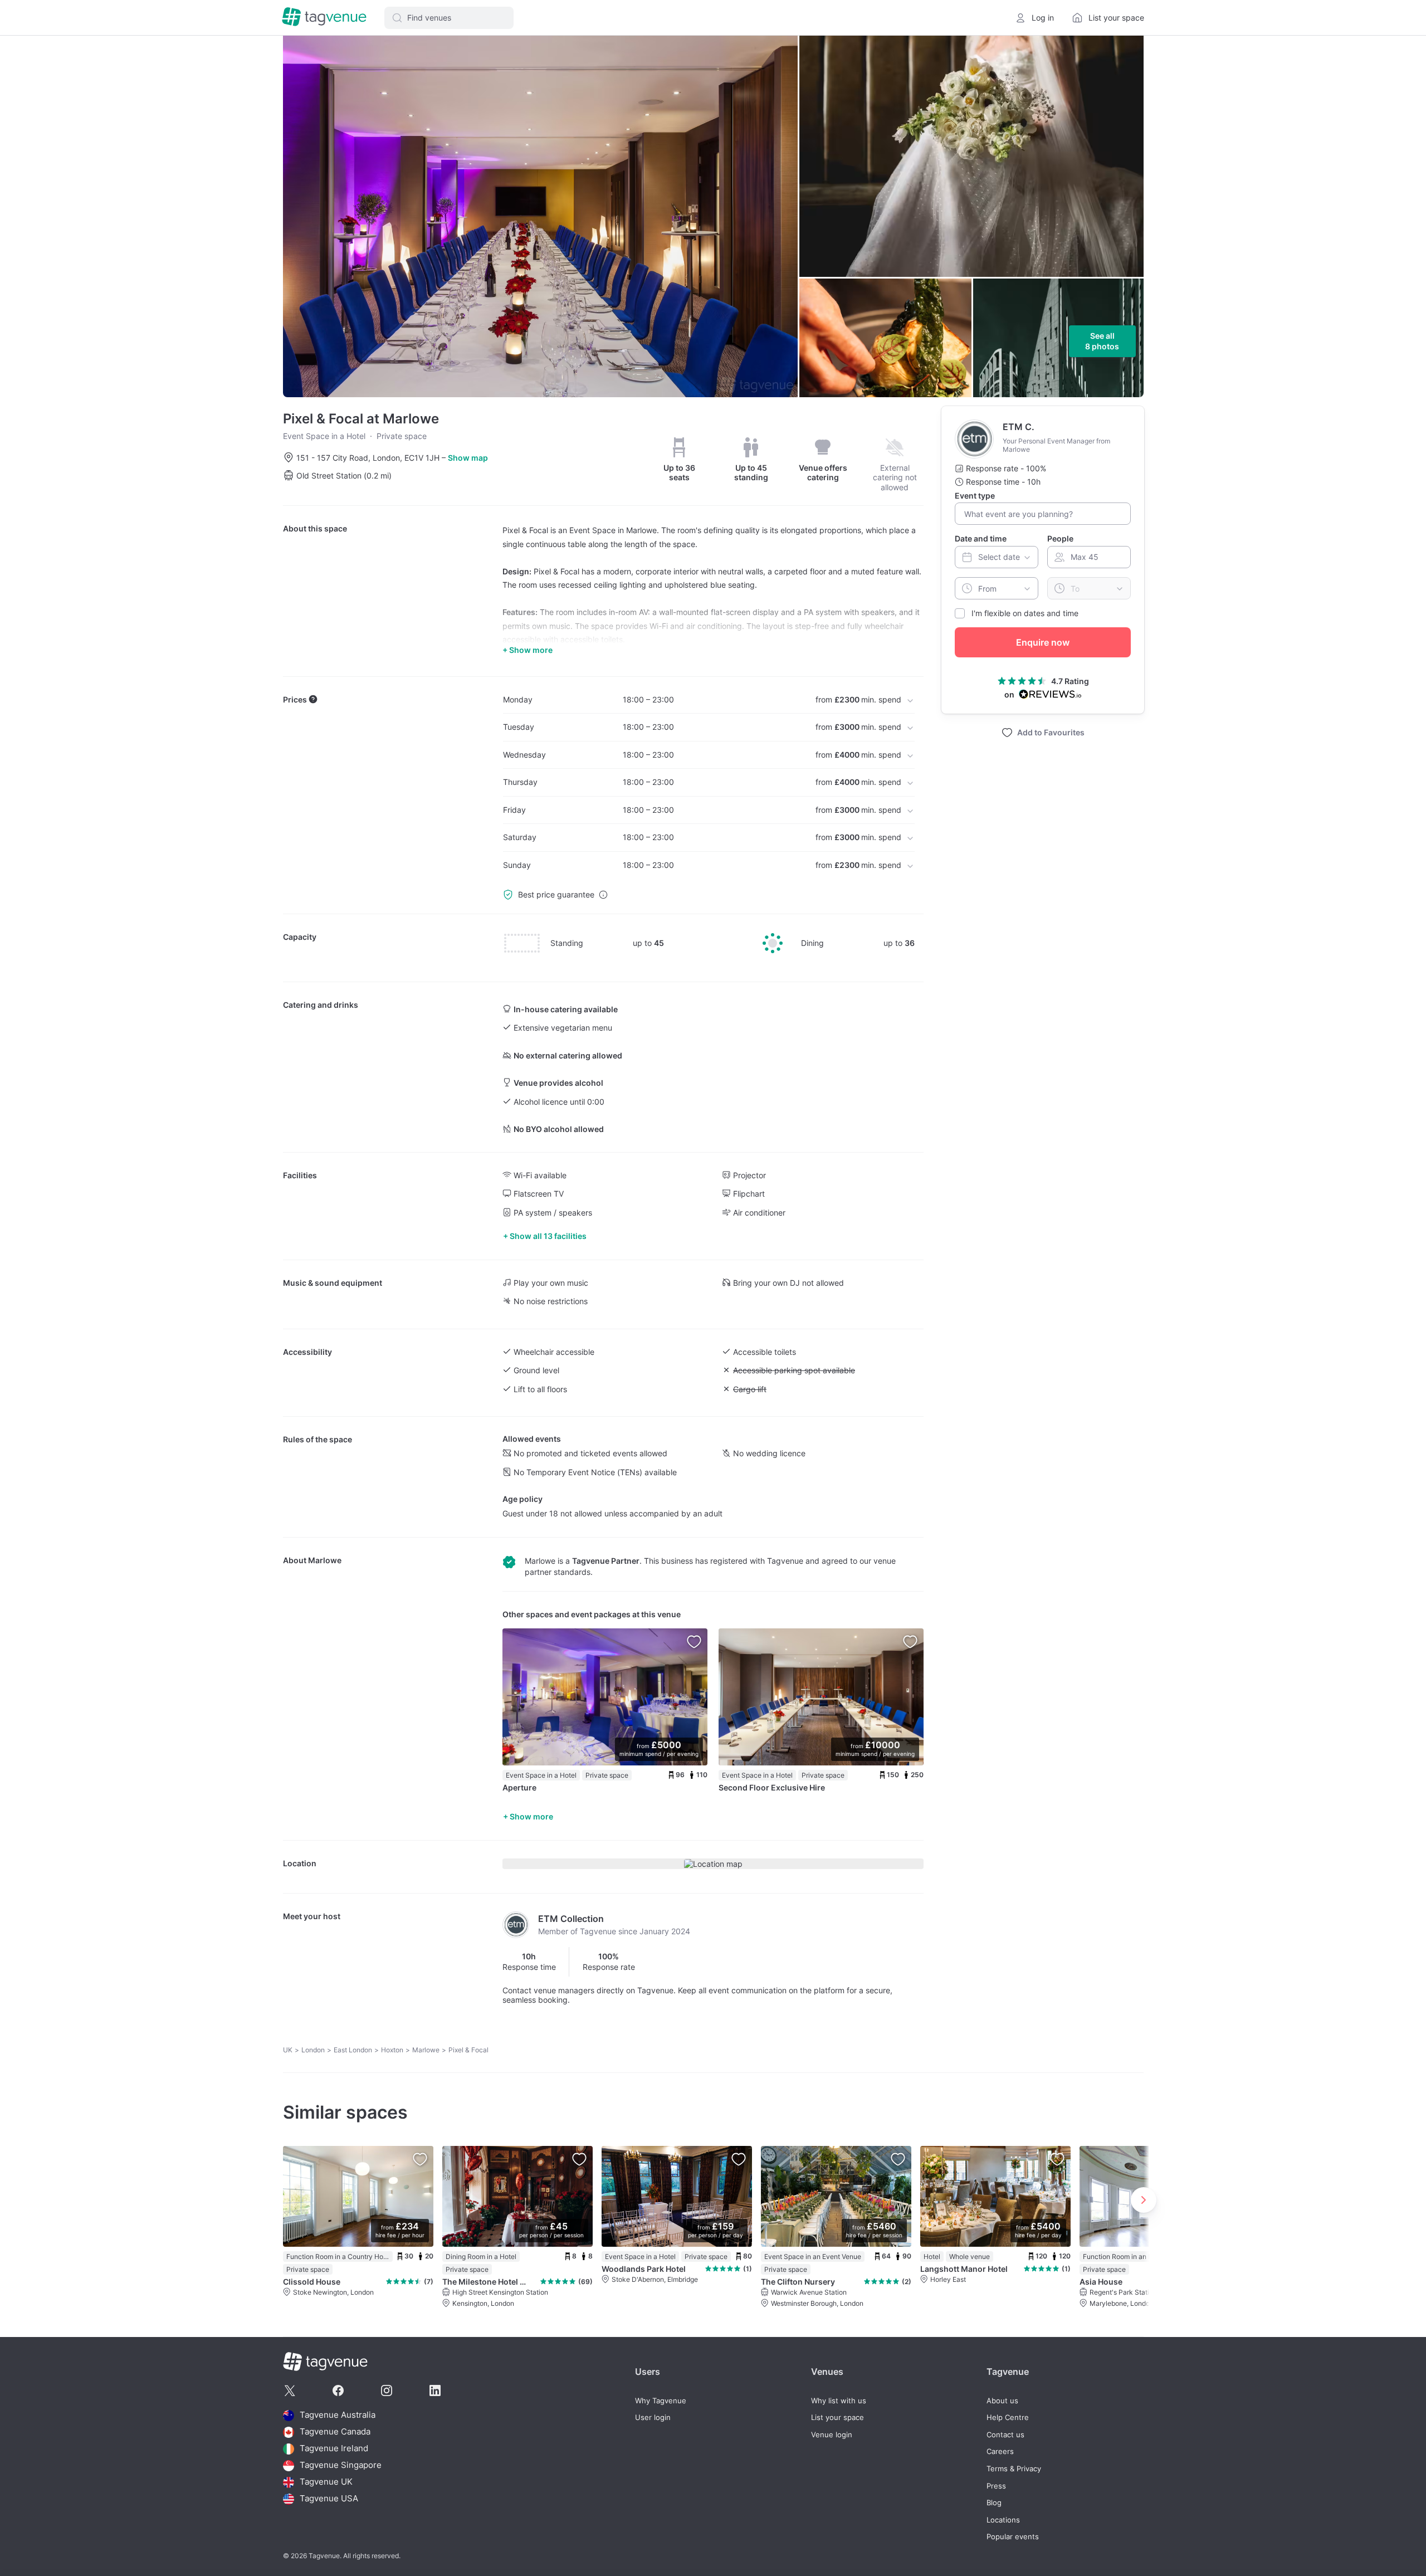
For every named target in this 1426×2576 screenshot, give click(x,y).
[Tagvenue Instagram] (387, 2390)
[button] (449, 18)
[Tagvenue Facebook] (338, 2390)
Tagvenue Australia (338, 2415)
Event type (975, 496)
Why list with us (839, 2401)
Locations (1003, 2520)
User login (653, 2418)
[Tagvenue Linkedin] (435, 2390)
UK (288, 2050)
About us (1002, 2401)
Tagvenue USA (329, 2499)
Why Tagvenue (661, 2401)
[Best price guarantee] (603, 895)
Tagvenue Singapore (341, 2465)
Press (996, 2486)
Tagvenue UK (326, 2482)
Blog (994, 2503)
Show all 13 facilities (548, 1236)
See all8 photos (1102, 341)
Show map (468, 458)
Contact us (1005, 2435)
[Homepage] (324, 18)
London (313, 2050)
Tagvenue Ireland (334, 2449)
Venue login (832, 2435)
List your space (837, 2418)
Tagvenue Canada (335, 2432)
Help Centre (1008, 2418)
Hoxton (392, 2050)
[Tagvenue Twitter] (290, 2390)
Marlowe (325, 1560)
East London (353, 2050)
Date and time (981, 538)
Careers (1000, 2451)
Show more (531, 1816)
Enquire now (1043, 642)
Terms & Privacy (1014, 2469)
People (1060, 538)
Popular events (1013, 2537)
